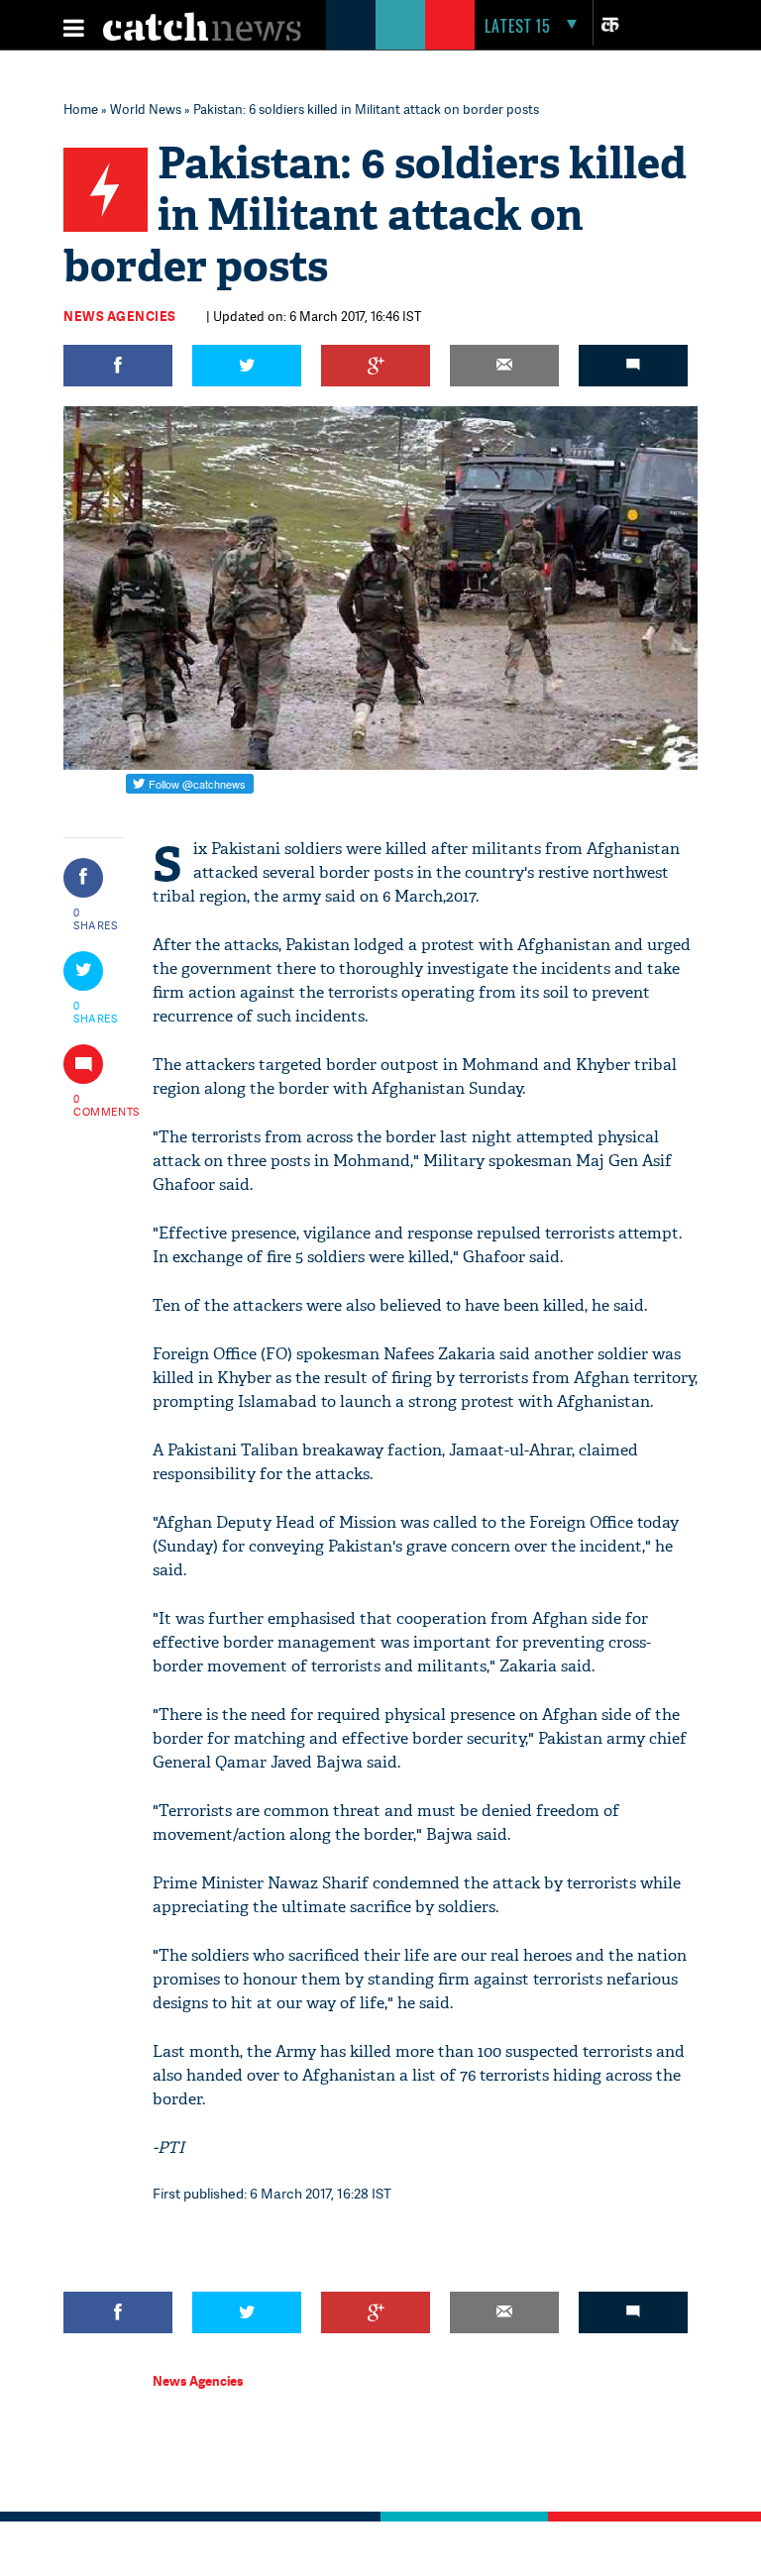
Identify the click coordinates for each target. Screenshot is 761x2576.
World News (146, 109)
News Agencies (120, 316)
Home (81, 109)
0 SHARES (96, 918)
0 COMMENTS (96, 1105)
